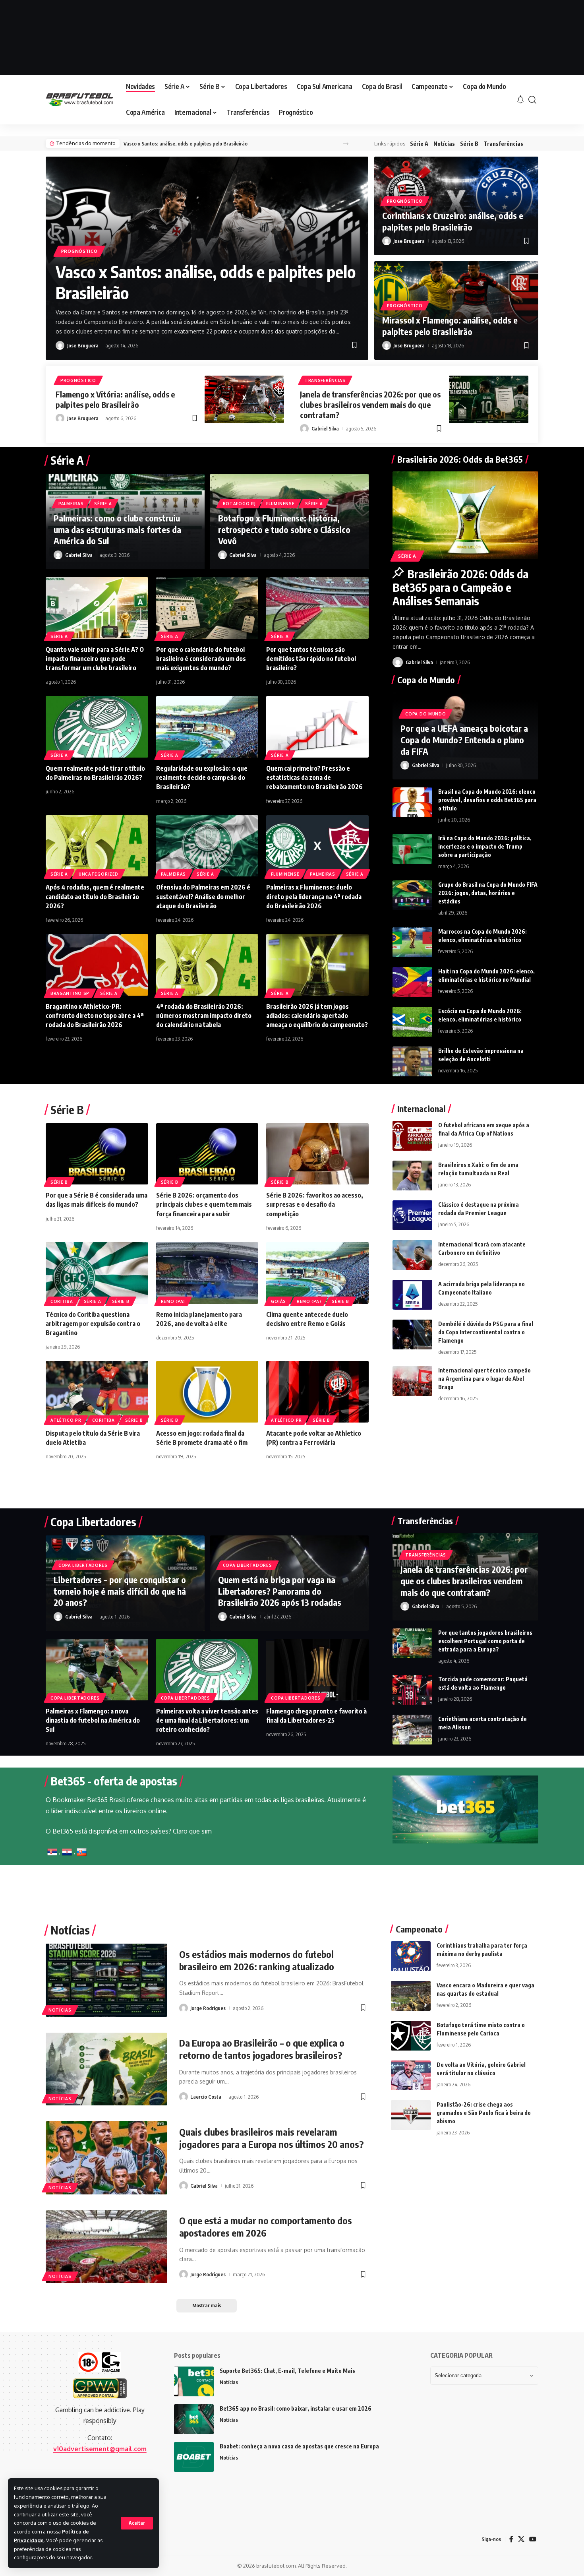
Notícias (444, 144)
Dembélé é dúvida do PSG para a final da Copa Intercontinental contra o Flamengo (486, 1332)
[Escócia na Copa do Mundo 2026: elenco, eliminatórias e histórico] (412, 1022)
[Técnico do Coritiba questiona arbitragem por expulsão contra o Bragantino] (97, 1273)
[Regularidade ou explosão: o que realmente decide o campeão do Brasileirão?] (207, 727)
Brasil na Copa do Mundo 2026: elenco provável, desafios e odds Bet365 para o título (487, 800)
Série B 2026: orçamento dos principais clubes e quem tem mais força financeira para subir (204, 1204)
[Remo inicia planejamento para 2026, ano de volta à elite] (207, 1273)
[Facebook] (511, 2539)
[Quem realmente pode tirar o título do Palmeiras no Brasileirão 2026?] (97, 727)
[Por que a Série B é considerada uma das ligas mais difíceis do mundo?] (97, 1154)
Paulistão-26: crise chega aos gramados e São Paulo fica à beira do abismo (484, 2113)
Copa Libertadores (83, 1565)
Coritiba (62, 1301)
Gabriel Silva (325, 428)
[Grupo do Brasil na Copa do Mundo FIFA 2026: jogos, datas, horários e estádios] (412, 895)
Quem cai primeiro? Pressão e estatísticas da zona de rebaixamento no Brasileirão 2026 (314, 777)
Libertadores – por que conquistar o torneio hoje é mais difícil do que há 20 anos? (120, 1591)
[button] (137, 2523)
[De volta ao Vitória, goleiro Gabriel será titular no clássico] (411, 2075)
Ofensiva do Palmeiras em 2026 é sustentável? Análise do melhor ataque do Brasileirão (203, 896)
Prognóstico (79, 251)
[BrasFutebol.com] (79, 100)
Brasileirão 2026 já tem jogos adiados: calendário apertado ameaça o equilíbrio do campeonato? (317, 1016)
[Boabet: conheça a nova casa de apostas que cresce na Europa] (194, 2457)
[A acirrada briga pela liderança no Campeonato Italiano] (412, 1295)
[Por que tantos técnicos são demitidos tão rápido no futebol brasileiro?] (317, 608)
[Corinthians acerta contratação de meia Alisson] (412, 1730)
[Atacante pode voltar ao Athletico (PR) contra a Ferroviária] (317, 1392)
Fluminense (280, 504)
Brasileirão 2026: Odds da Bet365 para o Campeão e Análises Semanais (460, 587)
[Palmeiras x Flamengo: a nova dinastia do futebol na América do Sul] (97, 1670)
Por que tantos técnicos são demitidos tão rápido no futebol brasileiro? (311, 659)
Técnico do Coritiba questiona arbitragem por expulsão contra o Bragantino (93, 1324)
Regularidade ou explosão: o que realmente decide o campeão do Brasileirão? (202, 777)
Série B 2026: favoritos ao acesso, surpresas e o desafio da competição (315, 1204)
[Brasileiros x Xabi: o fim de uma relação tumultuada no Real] (412, 1176)
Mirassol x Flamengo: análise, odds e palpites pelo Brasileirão (450, 326)
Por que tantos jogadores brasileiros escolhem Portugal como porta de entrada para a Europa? (485, 1641)
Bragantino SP (70, 993)
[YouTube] (533, 2539)
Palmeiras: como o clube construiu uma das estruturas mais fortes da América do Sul (117, 529)
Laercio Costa (206, 2097)
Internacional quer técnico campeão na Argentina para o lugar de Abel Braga (484, 1379)
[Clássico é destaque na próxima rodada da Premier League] (412, 1215)
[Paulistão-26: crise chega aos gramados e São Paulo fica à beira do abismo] (411, 2115)
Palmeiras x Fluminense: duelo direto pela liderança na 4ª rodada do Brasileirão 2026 (314, 896)
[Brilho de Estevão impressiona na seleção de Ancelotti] (412, 1061)
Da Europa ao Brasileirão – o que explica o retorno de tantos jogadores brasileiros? (262, 2049)
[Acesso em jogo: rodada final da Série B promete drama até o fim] (207, 1392)
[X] (521, 2539)
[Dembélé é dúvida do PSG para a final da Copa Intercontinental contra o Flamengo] (412, 1335)
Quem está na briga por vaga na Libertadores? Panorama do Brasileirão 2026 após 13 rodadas (280, 1591)
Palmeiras (71, 504)
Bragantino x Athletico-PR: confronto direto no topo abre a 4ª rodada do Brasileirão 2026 (95, 1016)
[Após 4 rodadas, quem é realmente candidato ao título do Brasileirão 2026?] (97, 846)
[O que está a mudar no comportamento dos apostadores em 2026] (106, 2247)
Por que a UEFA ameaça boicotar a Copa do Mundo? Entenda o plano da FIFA (464, 739)
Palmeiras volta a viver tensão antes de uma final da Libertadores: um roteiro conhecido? (207, 1720)
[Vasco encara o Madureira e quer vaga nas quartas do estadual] (411, 1996)
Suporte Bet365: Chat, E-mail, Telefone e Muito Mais (287, 2371)
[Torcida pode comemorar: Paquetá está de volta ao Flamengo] (412, 1690)
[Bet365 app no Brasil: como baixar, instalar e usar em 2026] (194, 2419)
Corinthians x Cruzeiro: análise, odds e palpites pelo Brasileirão (453, 221)
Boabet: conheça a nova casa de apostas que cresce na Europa (299, 2446)
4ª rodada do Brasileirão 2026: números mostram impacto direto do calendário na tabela (204, 1016)
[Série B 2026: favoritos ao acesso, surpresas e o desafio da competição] (317, 1154)
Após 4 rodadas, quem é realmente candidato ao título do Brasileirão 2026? (95, 896)
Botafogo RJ (239, 504)
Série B (469, 144)
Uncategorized (99, 874)
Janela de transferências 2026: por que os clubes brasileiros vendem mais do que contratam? (370, 404)
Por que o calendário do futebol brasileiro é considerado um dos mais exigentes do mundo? (201, 659)
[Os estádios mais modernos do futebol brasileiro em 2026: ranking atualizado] (106, 1980)
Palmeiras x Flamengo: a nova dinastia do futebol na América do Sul (93, 1720)
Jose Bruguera (83, 345)
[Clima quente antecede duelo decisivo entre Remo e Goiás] (317, 1273)
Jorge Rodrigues (208, 2008)
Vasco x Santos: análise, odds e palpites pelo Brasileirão (186, 143)
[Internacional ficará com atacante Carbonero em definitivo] (412, 1255)
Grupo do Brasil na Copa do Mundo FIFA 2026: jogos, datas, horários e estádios (488, 893)
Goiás (278, 1301)
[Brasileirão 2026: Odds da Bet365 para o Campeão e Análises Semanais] (465, 515)
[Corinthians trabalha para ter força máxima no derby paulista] (411, 1956)
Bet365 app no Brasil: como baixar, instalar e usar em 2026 (296, 2408)
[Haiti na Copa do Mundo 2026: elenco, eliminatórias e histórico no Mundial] (412, 982)
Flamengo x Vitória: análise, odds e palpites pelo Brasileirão (115, 399)
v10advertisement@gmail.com (100, 2449)
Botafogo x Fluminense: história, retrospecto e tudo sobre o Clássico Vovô (284, 529)
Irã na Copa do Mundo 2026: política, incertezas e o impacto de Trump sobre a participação (485, 846)
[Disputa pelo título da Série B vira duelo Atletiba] (97, 1392)
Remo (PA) (173, 1301)
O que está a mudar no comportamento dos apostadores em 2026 (266, 2226)
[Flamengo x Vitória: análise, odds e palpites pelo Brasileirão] (244, 399)
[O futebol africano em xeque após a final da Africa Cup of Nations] (412, 1136)
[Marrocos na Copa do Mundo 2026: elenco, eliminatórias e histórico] (412, 942)
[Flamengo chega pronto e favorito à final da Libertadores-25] (317, 1670)
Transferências (503, 144)
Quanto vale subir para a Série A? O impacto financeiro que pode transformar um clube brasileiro (95, 659)
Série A (419, 144)
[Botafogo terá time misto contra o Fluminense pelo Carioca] (411, 2036)
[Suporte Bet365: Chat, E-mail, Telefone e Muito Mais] (194, 2381)
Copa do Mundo (425, 714)
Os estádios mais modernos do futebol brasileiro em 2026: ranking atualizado (257, 1960)
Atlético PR (66, 1420)
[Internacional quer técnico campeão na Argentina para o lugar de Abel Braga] (412, 1381)
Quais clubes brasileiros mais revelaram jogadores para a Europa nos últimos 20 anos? (272, 2138)
